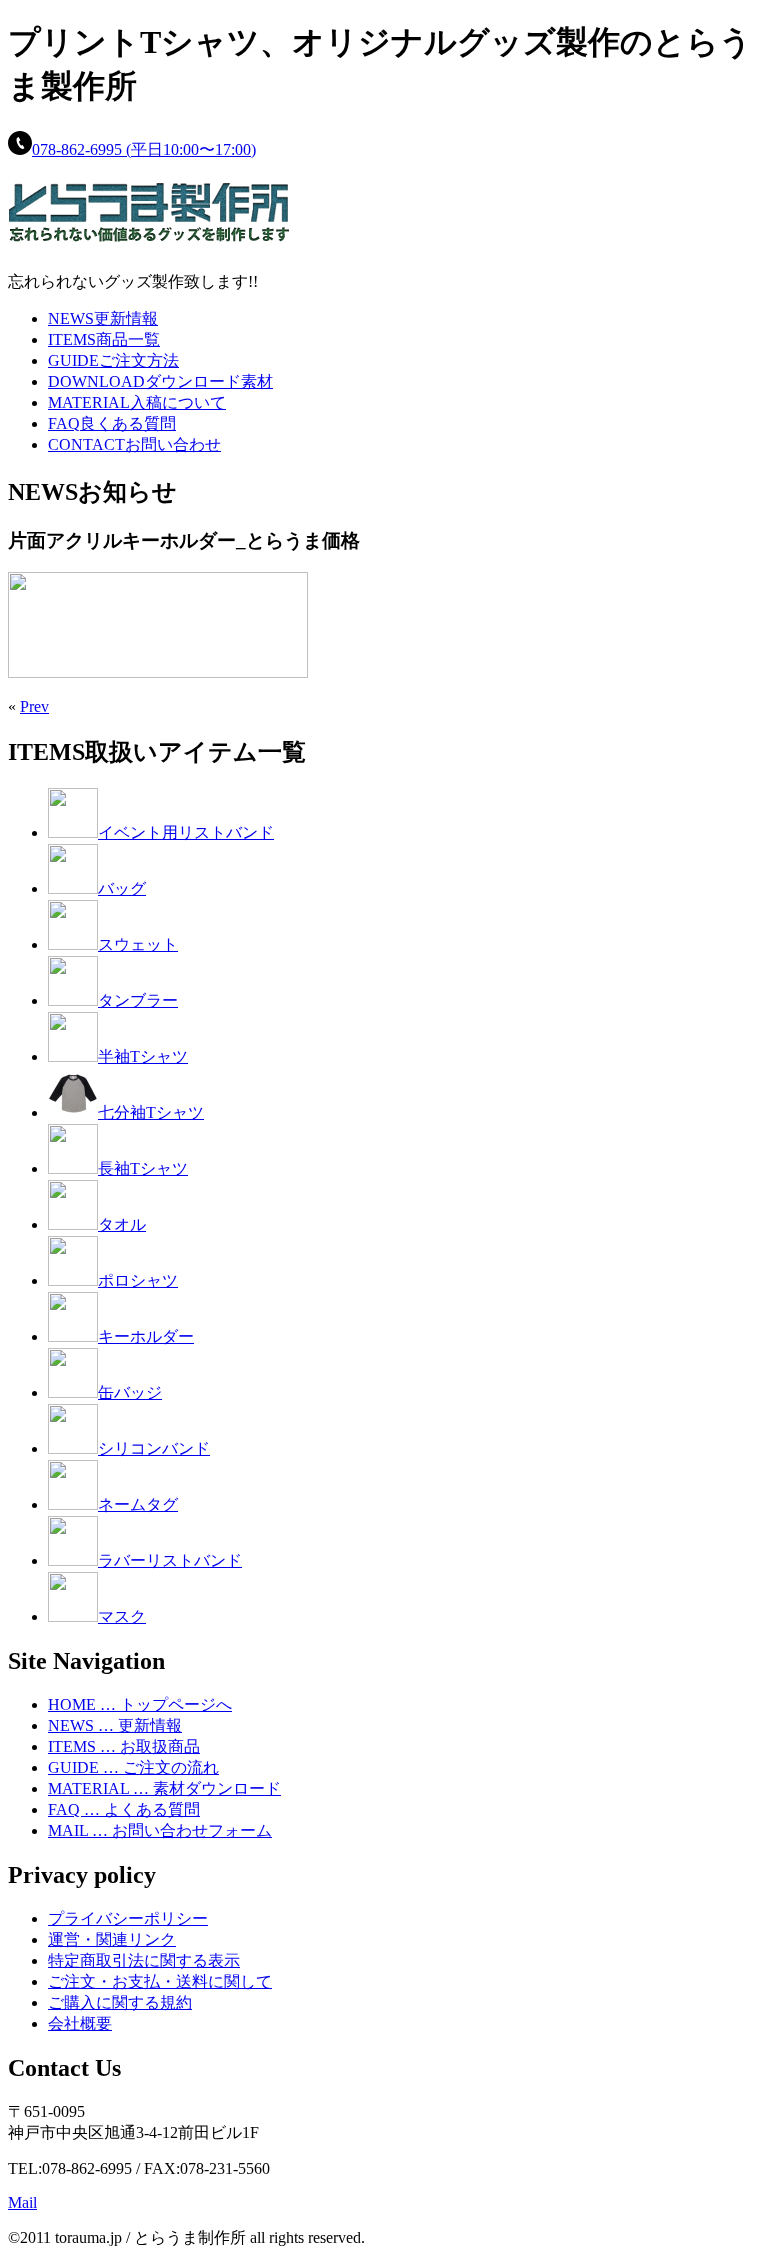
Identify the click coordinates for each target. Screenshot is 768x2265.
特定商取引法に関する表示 (144, 1960)
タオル (122, 1224)
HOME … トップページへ (140, 1704)
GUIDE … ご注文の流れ (133, 1767)
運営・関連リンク (112, 1939)
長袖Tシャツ (143, 1168)
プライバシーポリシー (128, 1918)
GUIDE (113, 360)
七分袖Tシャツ (151, 1112)
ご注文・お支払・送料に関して (160, 1981)
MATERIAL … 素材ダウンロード (164, 1788)
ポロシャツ (138, 1280)
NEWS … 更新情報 (115, 1725)
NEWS (103, 318)
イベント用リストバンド (186, 832)
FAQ (112, 423)
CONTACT (134, 444)
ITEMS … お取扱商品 (124, 1746)
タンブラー (138, 1000)
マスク (122, 1616)
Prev (34, 706)
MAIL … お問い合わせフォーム (160, 1830)
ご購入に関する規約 (120, 2002)
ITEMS (104, 339)
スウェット (138, 944)
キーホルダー (146, 1336)
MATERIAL (137, 402)
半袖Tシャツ (143, 1056)
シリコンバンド (154, 1448)
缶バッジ (130, 1392)
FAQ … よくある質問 (124, 1809)
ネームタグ (138, 1504)
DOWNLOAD (160, 381)
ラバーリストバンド (170, 1560)
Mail (22, 2202)
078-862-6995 (144, 149)
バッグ (122, 888)
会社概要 (80, 2023)
